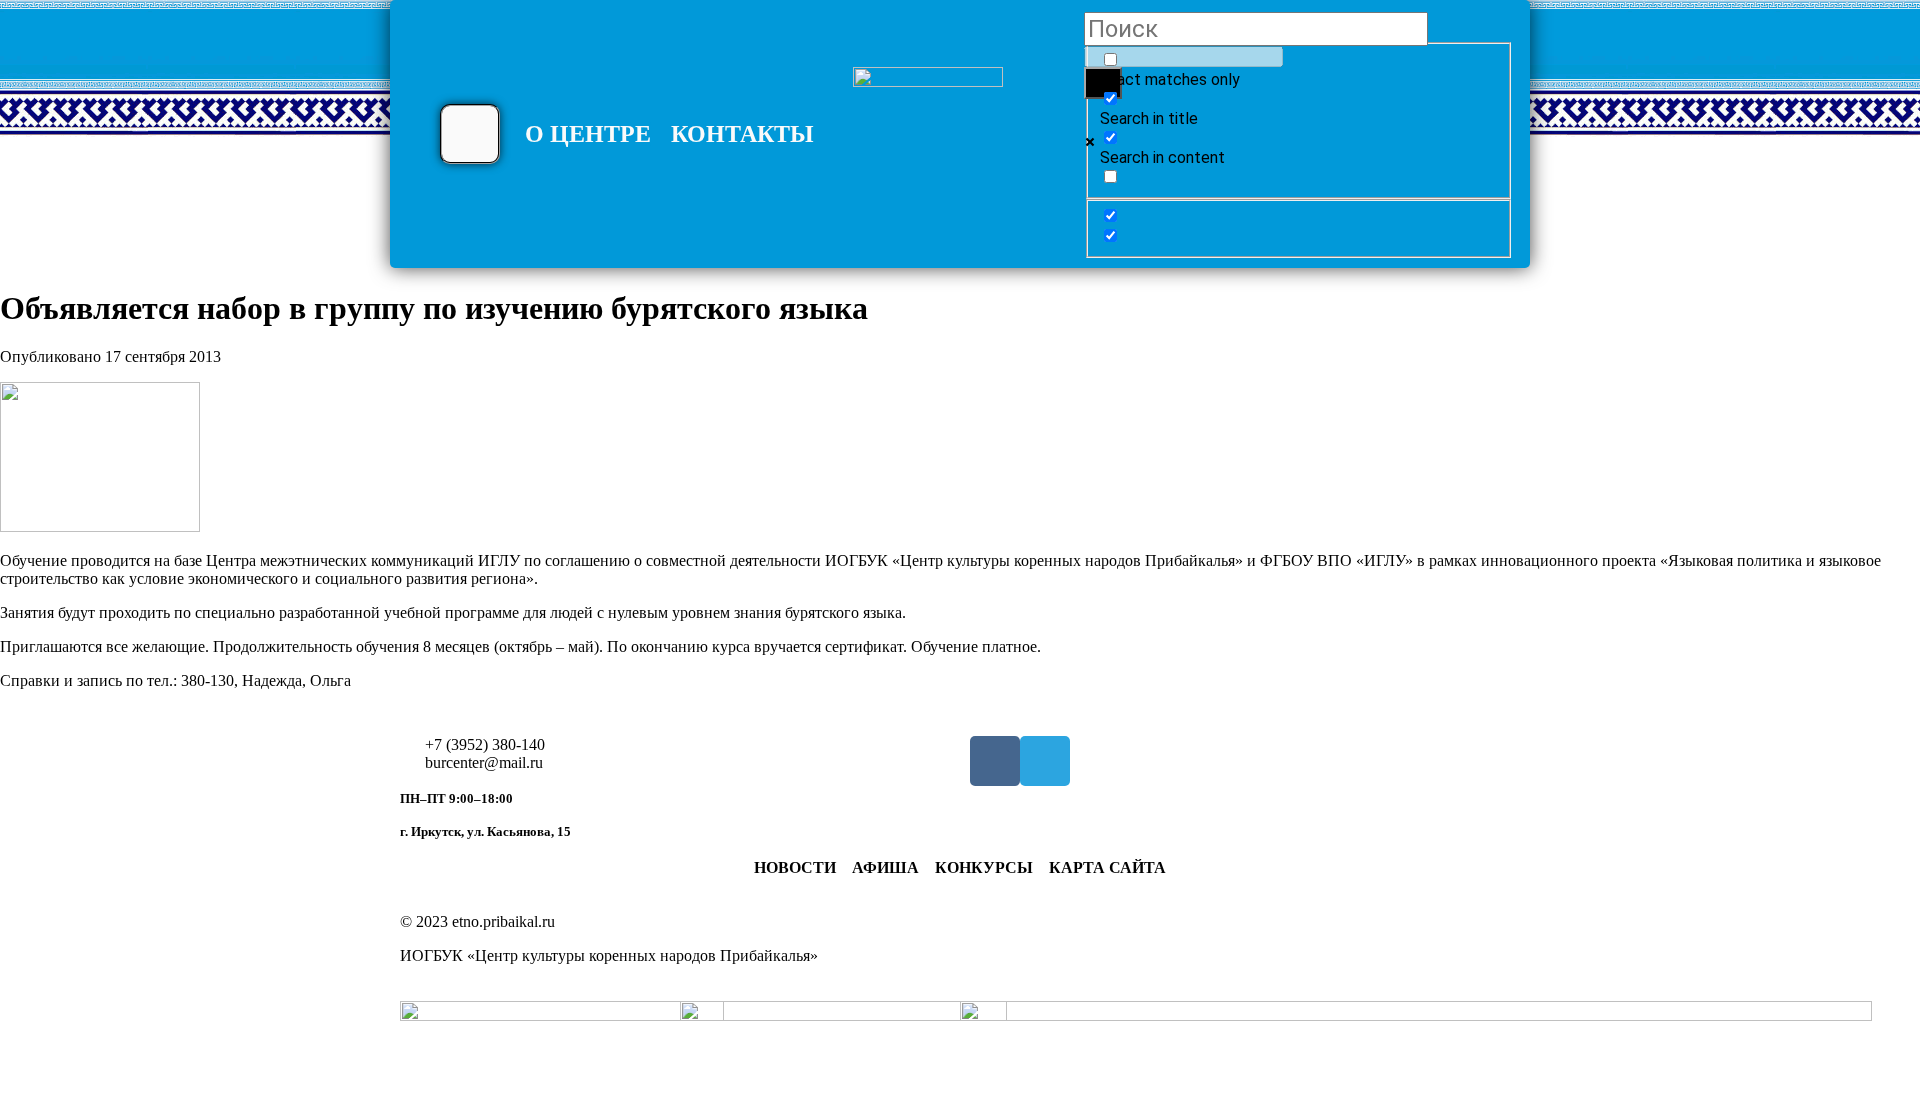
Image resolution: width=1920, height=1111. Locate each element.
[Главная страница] (928, 142)
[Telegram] (1045, 761)
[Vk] (995, 761)
